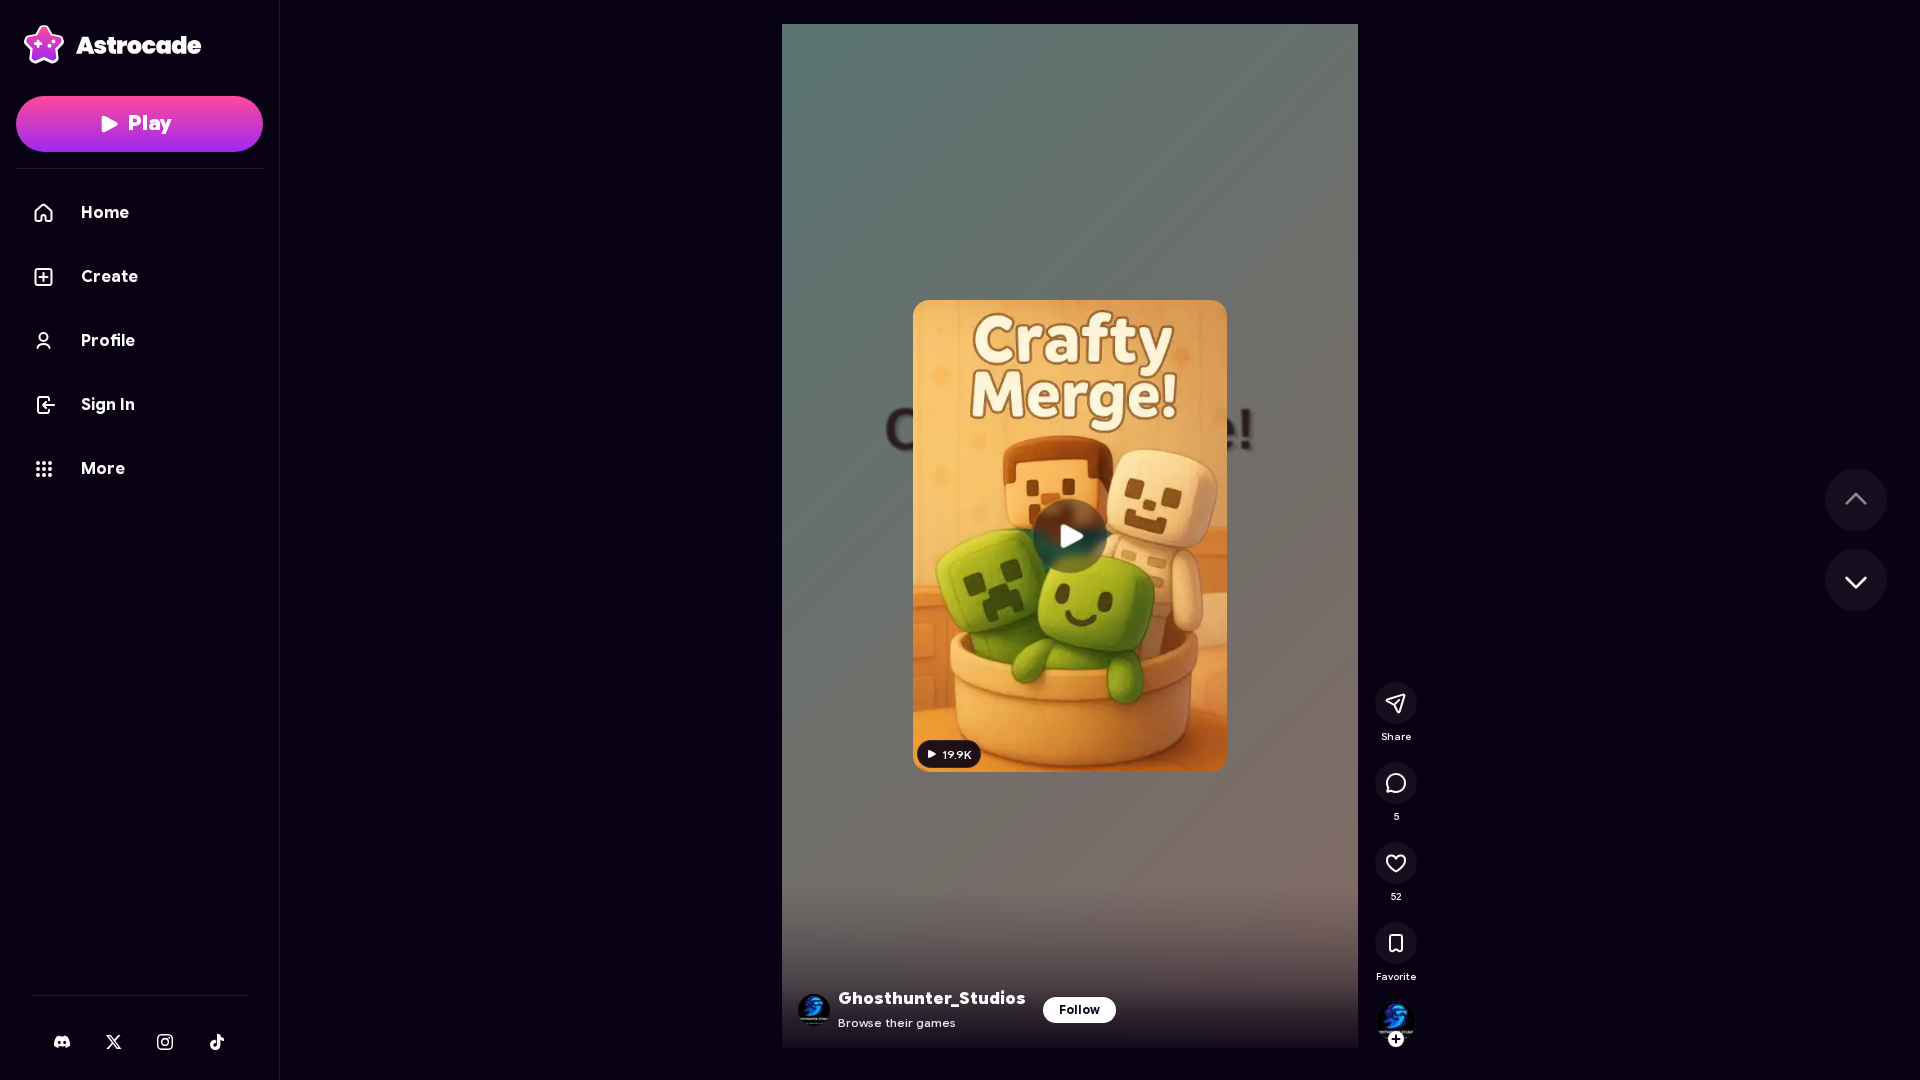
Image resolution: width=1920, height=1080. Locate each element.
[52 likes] (1396, 863)
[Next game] (1856, 580)
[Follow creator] (1396, 1039)
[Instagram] (165, 1042)
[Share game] (1396, 703)
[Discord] (62, 1042)
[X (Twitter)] (114, 1042)
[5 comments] (1396, 783)
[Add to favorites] (1396, 943)
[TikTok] (217, 1042)
